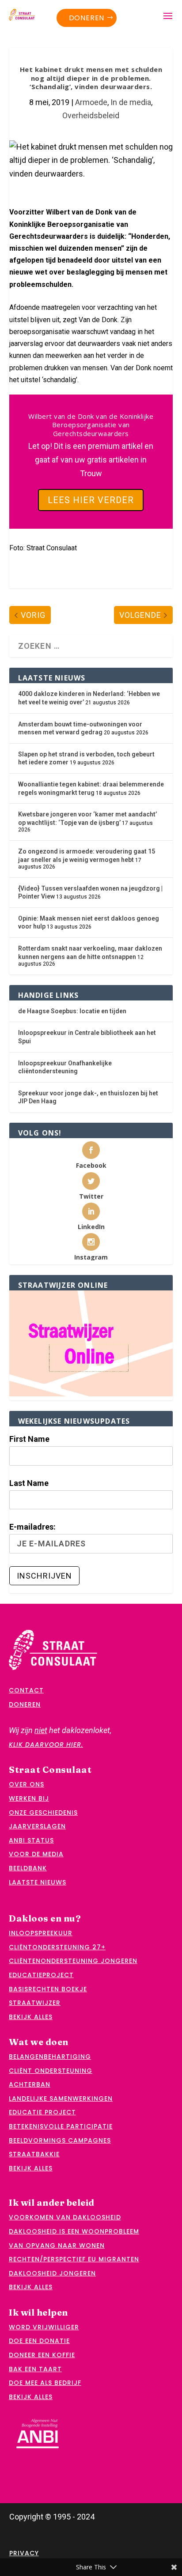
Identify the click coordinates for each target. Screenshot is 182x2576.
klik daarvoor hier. (46, 1745)
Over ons (27, 1784)
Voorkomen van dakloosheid (65, 2217)
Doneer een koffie (42, 2355)
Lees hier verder (91, 500)
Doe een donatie (39, 2341)
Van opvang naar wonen (57, 2245)
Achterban (30, 2084)
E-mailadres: (32, 1527)
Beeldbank (28, 1868)
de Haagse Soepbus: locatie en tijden (72, 1011)
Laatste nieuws (38, 1882)
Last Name (29, 1483)
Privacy (24, 2553)
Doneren (87, 18)
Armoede (91, 102)
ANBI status (31, 1840)
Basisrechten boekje (48, 1989)
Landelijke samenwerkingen (61, 2098)
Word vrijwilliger (44, 2327)
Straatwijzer (35, 2003)
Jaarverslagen (37, 1826)
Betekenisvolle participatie (61, 2126)
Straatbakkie (34, 2154)
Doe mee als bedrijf (45, 2383)
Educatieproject (41, 1975)
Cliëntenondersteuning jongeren (73, 1961)
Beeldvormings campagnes (60, 2140)
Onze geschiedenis (43, 1813)
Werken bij (29, 1798)
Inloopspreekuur (41, 1933)
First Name (29, 1439)
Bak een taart (35, 2369)
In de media (131, 102)
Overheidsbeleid (91, 115)
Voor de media (36, 1854)
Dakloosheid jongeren (52, 2273)
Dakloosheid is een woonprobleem (74, 2231)
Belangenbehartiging (50, 2057)
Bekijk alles (31, 2017)
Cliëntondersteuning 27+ (57, 1947)
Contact (26, 1690)
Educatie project (42, 2112)
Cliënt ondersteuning (51, 2071)
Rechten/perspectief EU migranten (74, 2259)
